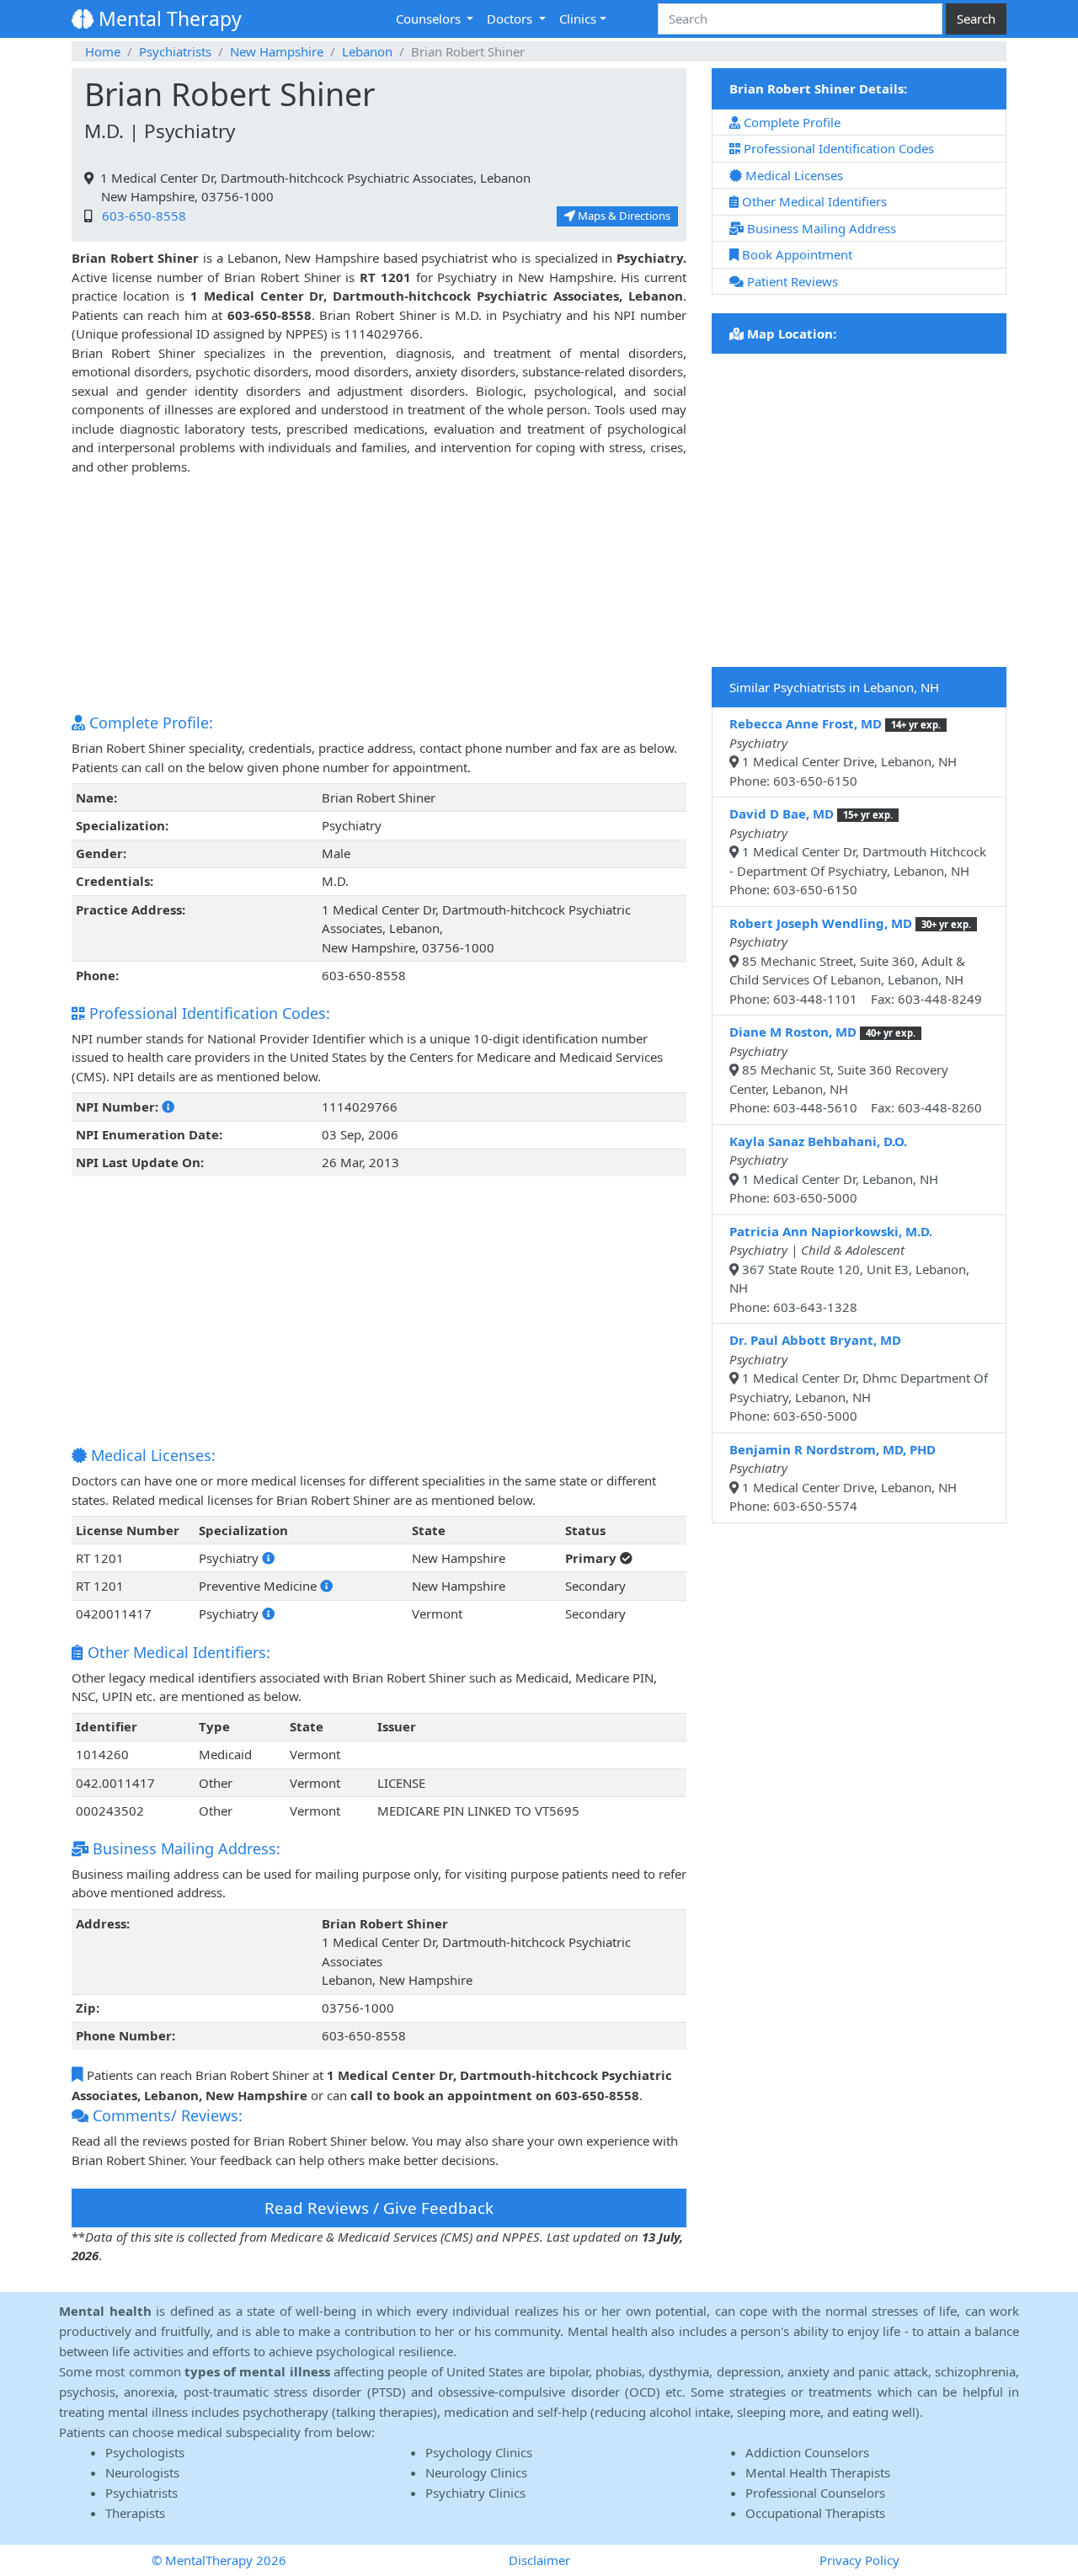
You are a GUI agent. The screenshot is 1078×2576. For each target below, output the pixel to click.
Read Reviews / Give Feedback (379, 2208)
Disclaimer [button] (539, 2560)
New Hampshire (277, 51)
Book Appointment (795, 254)
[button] (168, 1107)
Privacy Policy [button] (859, 2560)
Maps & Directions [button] (623, 216)
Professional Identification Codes (837, 148)
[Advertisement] (379, 594)
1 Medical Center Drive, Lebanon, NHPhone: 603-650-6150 (843, 752)
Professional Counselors (815, 2493)
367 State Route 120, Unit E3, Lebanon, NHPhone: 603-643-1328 (849, 1269)
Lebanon (367, 51)
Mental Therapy (168, 19)
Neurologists (142, 2472)
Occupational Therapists (815, 2513)
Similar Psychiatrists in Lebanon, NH (834, 687)
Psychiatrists (175, 51)
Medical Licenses (792, 175)
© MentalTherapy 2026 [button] (219, 2560)
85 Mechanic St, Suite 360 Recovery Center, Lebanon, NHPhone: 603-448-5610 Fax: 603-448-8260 (856, 1069)
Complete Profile (790, 122)
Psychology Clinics (479, 2452)
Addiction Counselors (807, 2452)
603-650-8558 (141, 216)
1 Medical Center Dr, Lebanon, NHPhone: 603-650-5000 (834, 1170)
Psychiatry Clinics (475, 2493)
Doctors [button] (511, 19)
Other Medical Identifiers (813, 201)
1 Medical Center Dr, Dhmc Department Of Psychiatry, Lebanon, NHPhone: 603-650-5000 (859, 1378)
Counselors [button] (430, 19)
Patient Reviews (791, 281)
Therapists (135, 2513)
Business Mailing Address (820, 228)
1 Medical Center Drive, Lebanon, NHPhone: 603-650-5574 (843, 1478)
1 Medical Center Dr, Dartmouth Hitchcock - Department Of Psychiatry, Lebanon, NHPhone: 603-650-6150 (858, 851)
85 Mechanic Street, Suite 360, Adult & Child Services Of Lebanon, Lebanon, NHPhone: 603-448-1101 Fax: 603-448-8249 (856, 961)
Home (103, 51)
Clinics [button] (578, 19)
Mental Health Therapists (818, 2472)
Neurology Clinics (476, 2472)
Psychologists (145, 2452)
